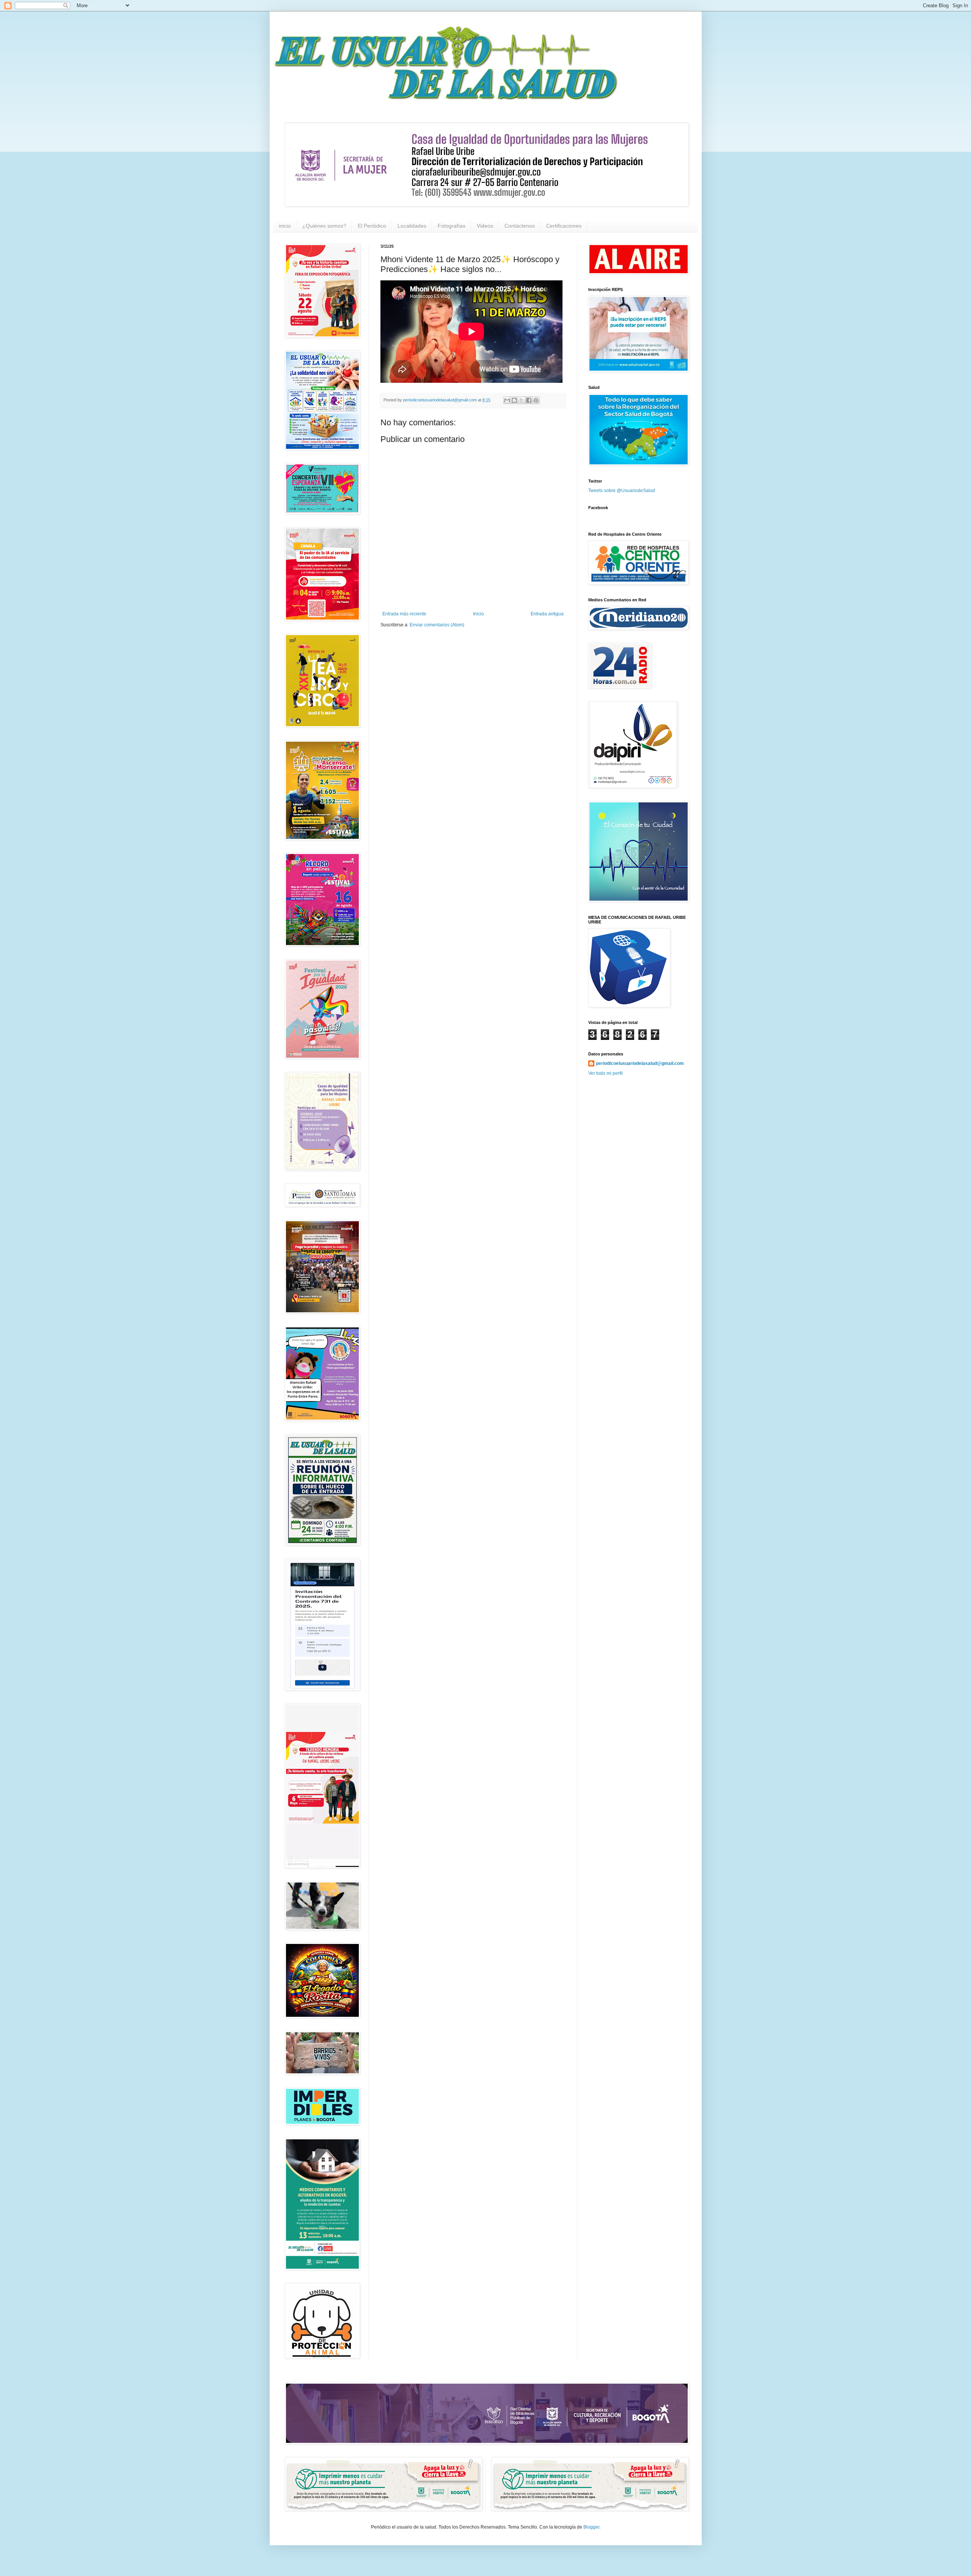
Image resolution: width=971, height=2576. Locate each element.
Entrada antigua (547, 614)
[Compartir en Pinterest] (536, 400)
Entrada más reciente (404, 614)
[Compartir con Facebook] (529, 400)
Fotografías (452, 226)
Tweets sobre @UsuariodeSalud (622, 491)
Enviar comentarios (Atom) (437, 625)
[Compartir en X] (522, 400)
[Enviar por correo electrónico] (507, 400)
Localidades (412, 226)
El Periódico (372, 226)
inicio (285, 226)
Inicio (478, 614)
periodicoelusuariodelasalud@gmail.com (640, 1063)
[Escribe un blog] (514, 400)
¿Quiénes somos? (324, 226)
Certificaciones (564, 226)
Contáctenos (520, 226)
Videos (485, 226)
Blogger (591, 2527)
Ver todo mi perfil (606, 1073)
